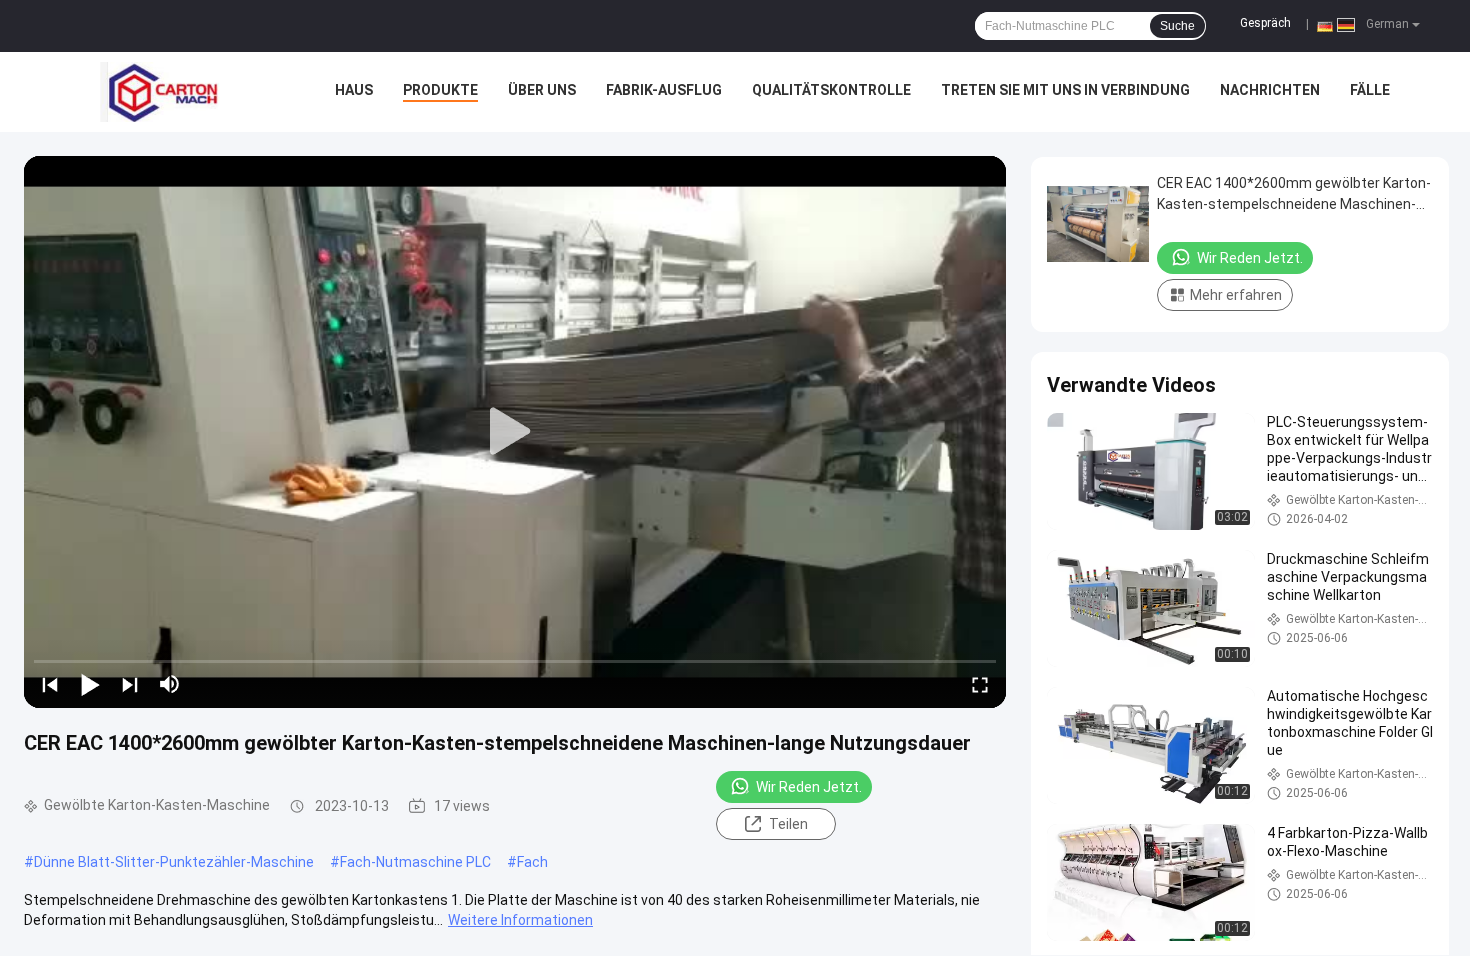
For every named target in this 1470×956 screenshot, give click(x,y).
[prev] (50, 684)
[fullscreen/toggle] (980, 684)
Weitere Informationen (520, 920)
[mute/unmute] (170, 684)
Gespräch (1265, 23)
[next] (130, 684)
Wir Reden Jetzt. (809, 787)
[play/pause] (90, 684)
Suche (1177, 26)
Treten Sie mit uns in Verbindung (1065, 90)
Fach (532, 862)
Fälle (1370, 90)
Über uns (542, 90)
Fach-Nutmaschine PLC (415, 862)
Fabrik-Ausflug (664, 90)
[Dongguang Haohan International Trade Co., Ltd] (160, 92)
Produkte (440, 90)
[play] (515, 432)
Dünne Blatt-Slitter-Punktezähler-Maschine (174, 862)
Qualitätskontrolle (831, 90)
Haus (354, 90)
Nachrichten (1270, 90)
